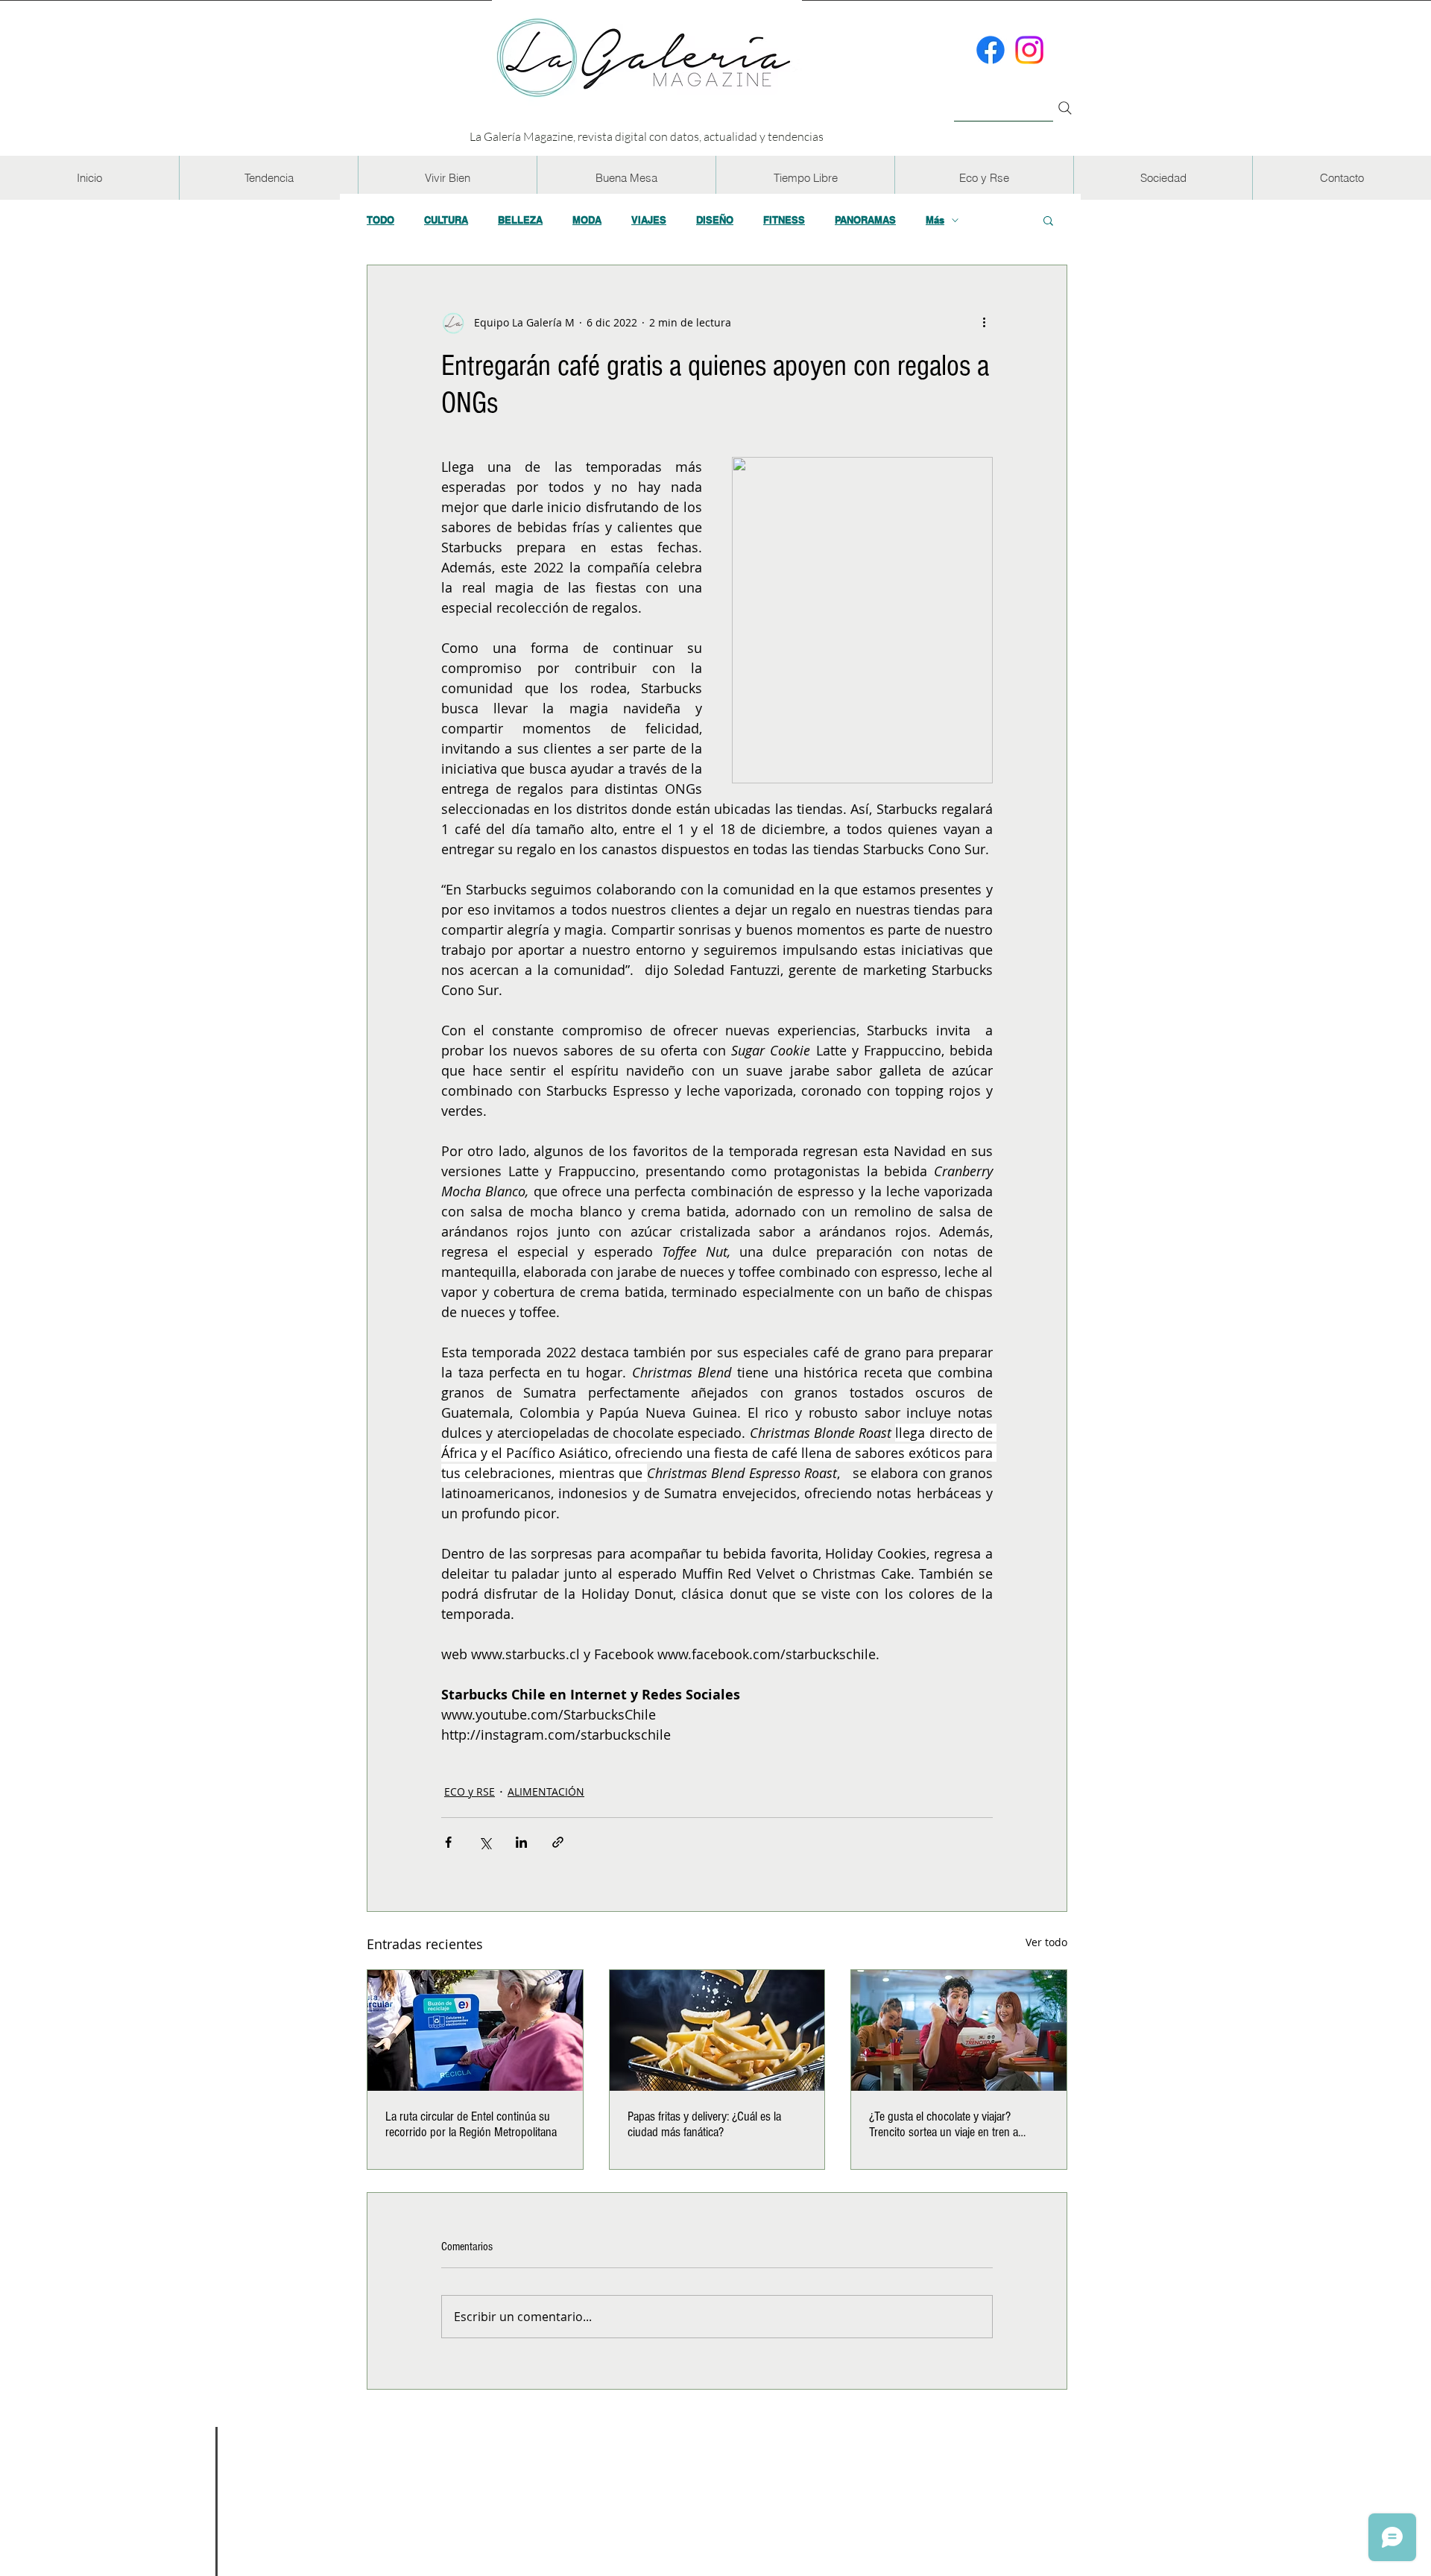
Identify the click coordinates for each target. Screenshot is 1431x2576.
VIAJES (649, 220)
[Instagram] (1029, 50)
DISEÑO (715, 220)
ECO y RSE (470, 1791)
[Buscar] (1004, 100)
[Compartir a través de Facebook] (448, 1842)
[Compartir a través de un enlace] (558, 1842)
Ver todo (1046, 1942)
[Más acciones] (984, 322)
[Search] (1065, 108)
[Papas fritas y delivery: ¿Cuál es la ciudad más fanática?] (717, 2030)
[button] (268, 178)
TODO (380, 220)
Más (935, 220)
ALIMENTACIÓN (546, 1791)
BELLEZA (520, 220)
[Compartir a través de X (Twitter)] (485, 1842)
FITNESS (784, 220)
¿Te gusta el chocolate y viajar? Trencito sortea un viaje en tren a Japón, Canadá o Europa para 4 (944, 2124)
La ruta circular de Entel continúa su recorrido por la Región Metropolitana (471, 2124)
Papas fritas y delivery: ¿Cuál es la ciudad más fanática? (704, 2124)
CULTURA (446, 220)
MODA (587, 220)
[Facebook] (991, 50)
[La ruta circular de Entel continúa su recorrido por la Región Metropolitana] (475, 2030)
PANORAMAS (865, 220)
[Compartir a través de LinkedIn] (521, 1842)
